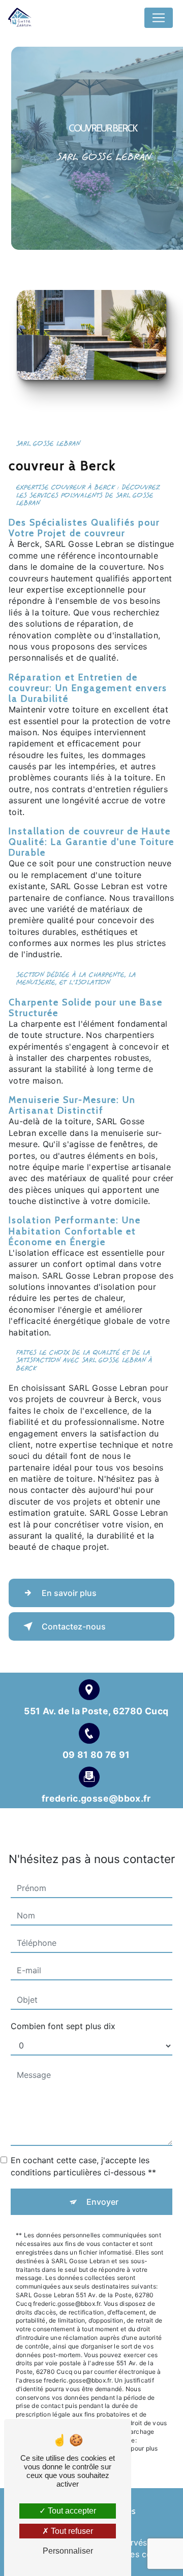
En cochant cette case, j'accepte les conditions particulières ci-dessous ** (83, 2166)
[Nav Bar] (159, 18)
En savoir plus (69, 1593)
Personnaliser (68, 2551)
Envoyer (102, 2202)
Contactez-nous (74, 1626)
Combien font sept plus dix (63, 2026)
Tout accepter (71, 2511)
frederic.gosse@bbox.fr (96, 1798)
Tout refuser (71, 2531)
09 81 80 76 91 (96, 1755)
